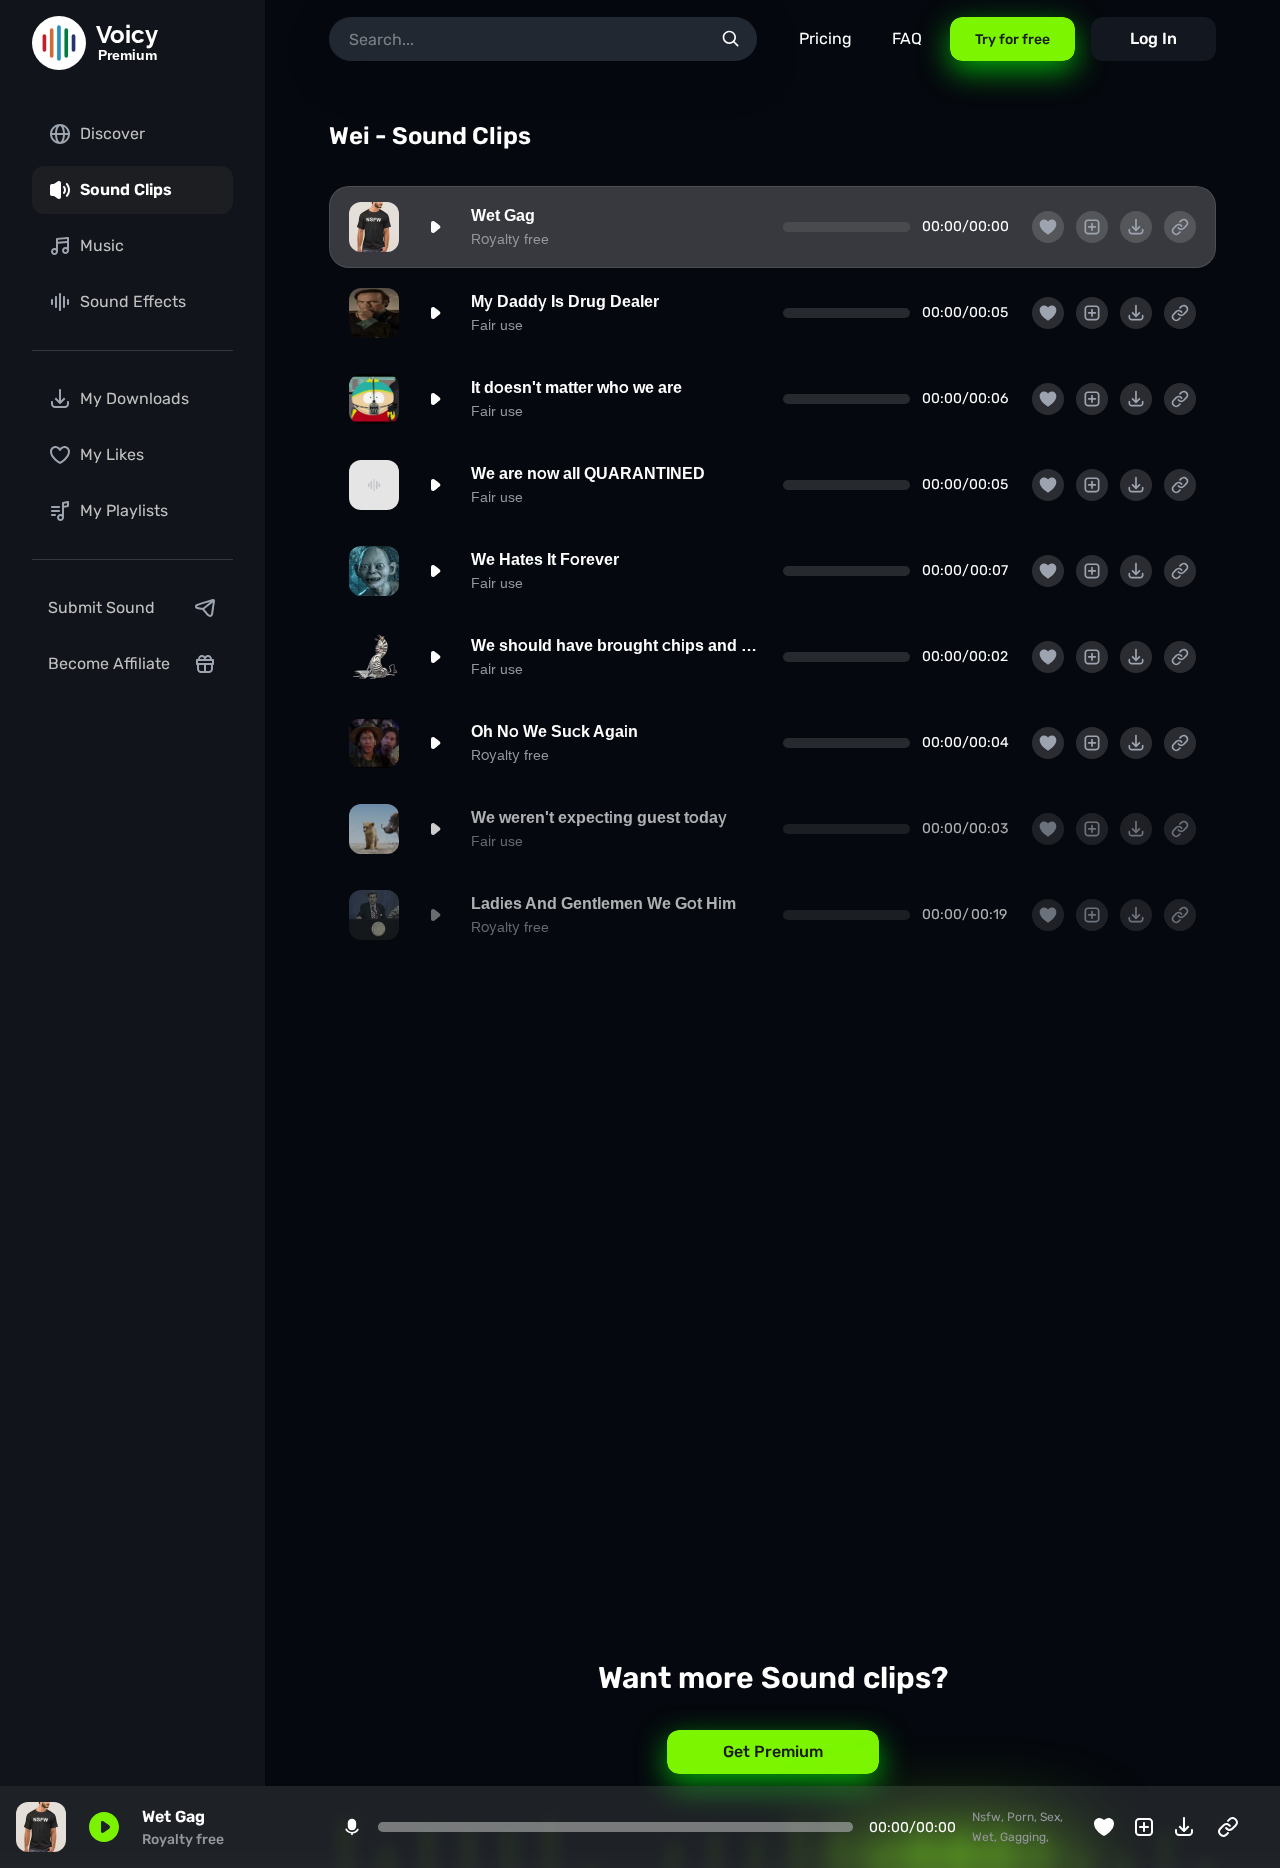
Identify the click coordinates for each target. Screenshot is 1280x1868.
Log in (1153, 38)
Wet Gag (503, 215)
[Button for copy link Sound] (1180, 227)
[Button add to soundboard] (1092, 227)
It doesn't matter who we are (576, 387)
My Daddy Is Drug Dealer (565, 301)
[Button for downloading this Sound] (1136, 227)
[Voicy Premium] (59, 43)
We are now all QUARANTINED (588, 473)
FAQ (907, 38)
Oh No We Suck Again (554, 731)
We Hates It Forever (545, 559)
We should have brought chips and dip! (615, 645)
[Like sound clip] (1048, 227)
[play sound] (435, 227)
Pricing (825, 38)
